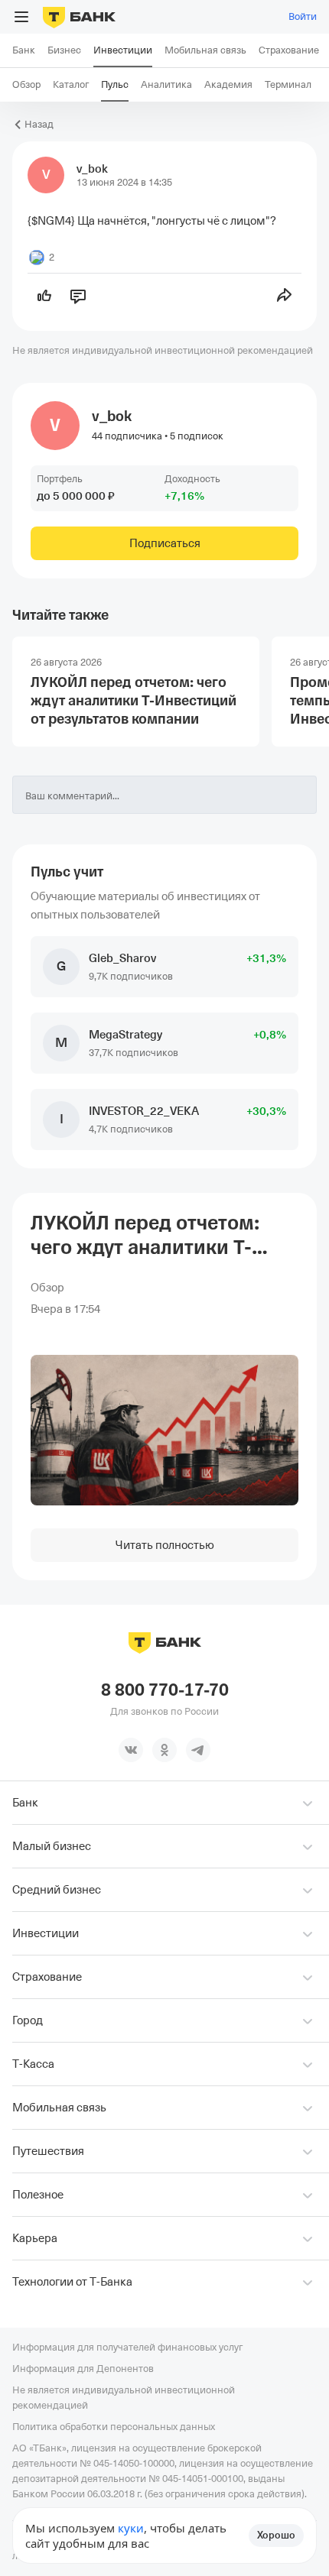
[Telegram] (198, 1750)
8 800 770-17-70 (165, 1690)
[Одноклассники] (164, 1750)
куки (131, 2528)
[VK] (131, 1750)
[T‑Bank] (79, 17)
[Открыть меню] (21, 17)
